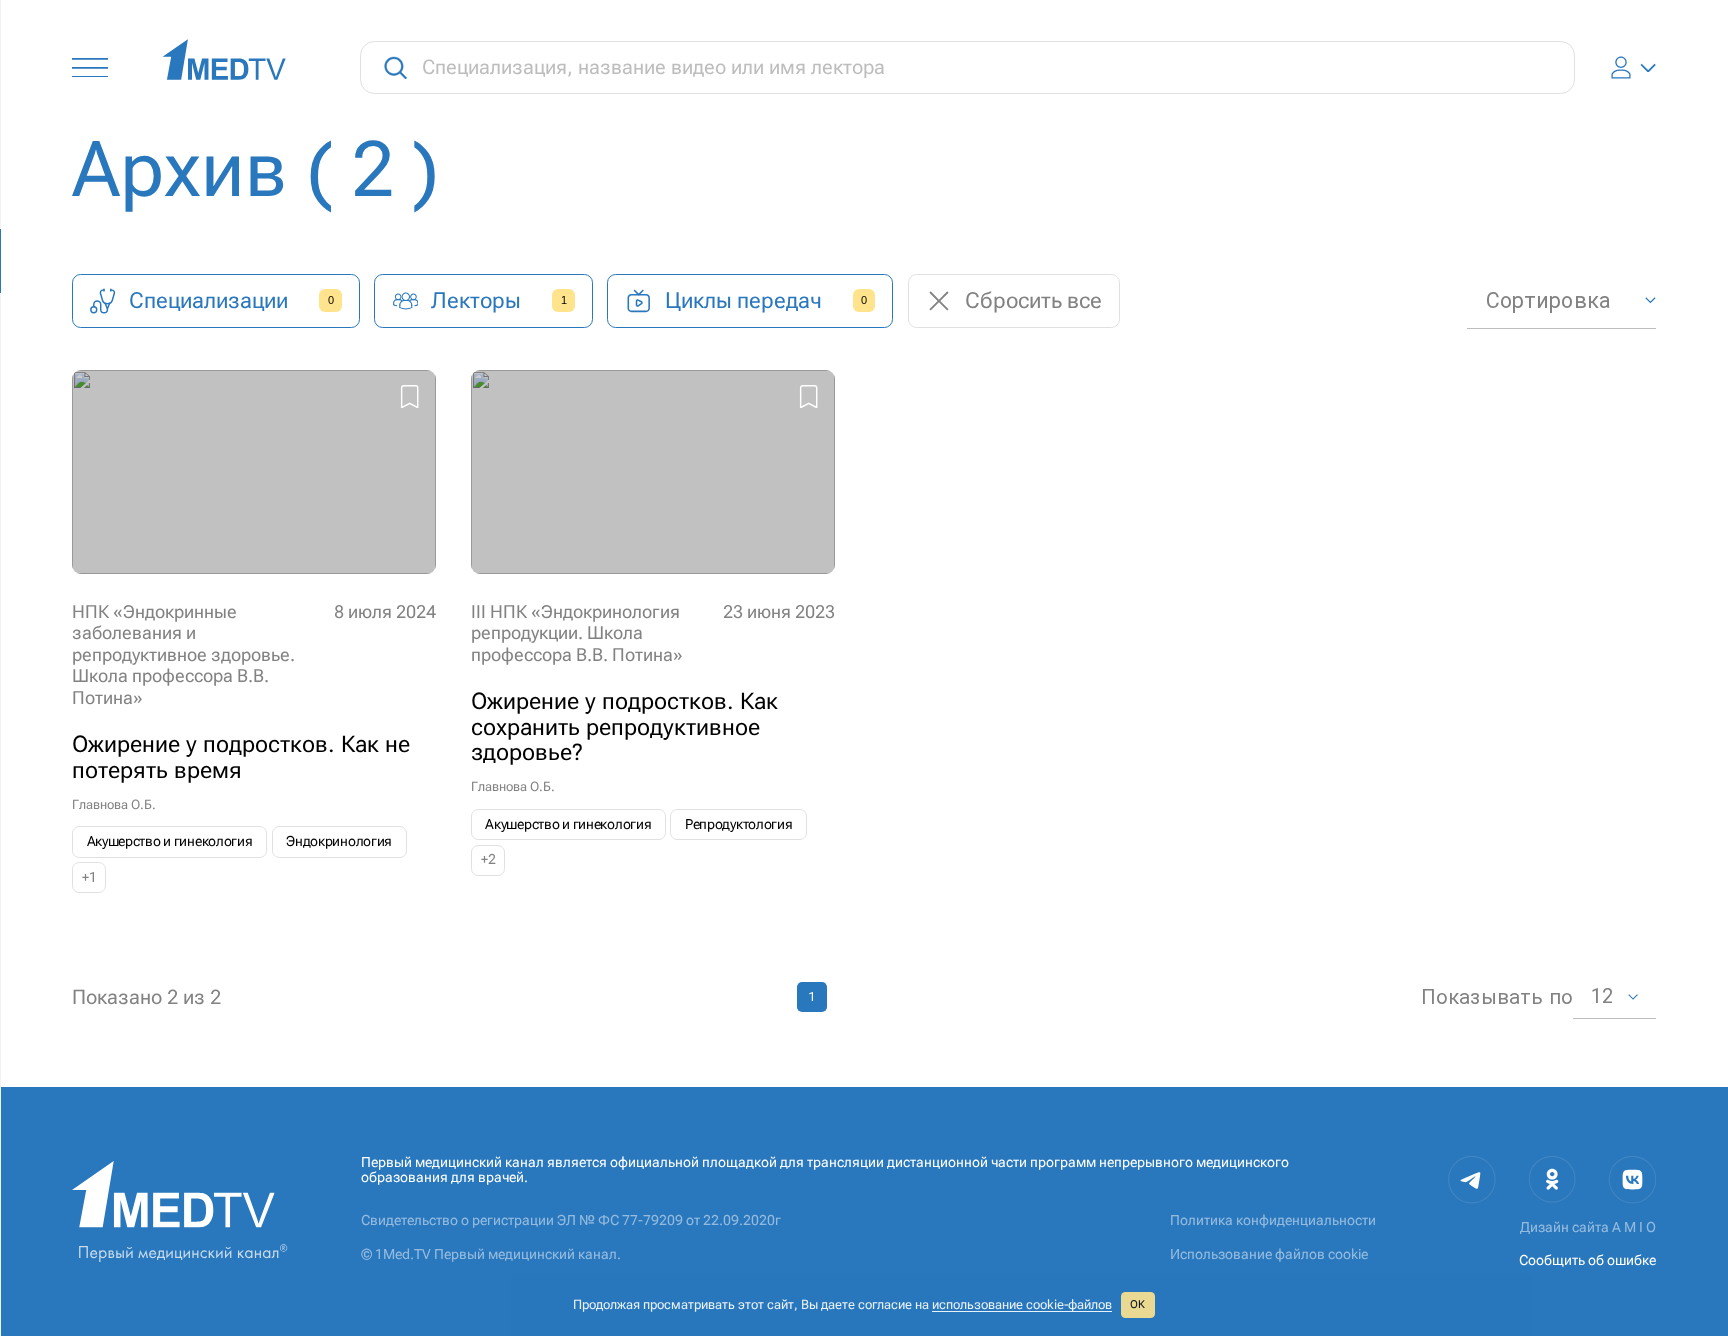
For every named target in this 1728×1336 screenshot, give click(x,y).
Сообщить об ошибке (1587, 1260)
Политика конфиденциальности (1273, 1220)
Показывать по (1497, 997)
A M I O (1634, 1227)
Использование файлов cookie (1269, 1254)
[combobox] (1561, 300)
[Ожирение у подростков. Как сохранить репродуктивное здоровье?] (653, 632)
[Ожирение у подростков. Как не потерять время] (254, 632)
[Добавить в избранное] (409, 399)
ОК (1137, 1304)
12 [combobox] (1602, 996)
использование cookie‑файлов (1022, 1304)
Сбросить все (1033, 300)
